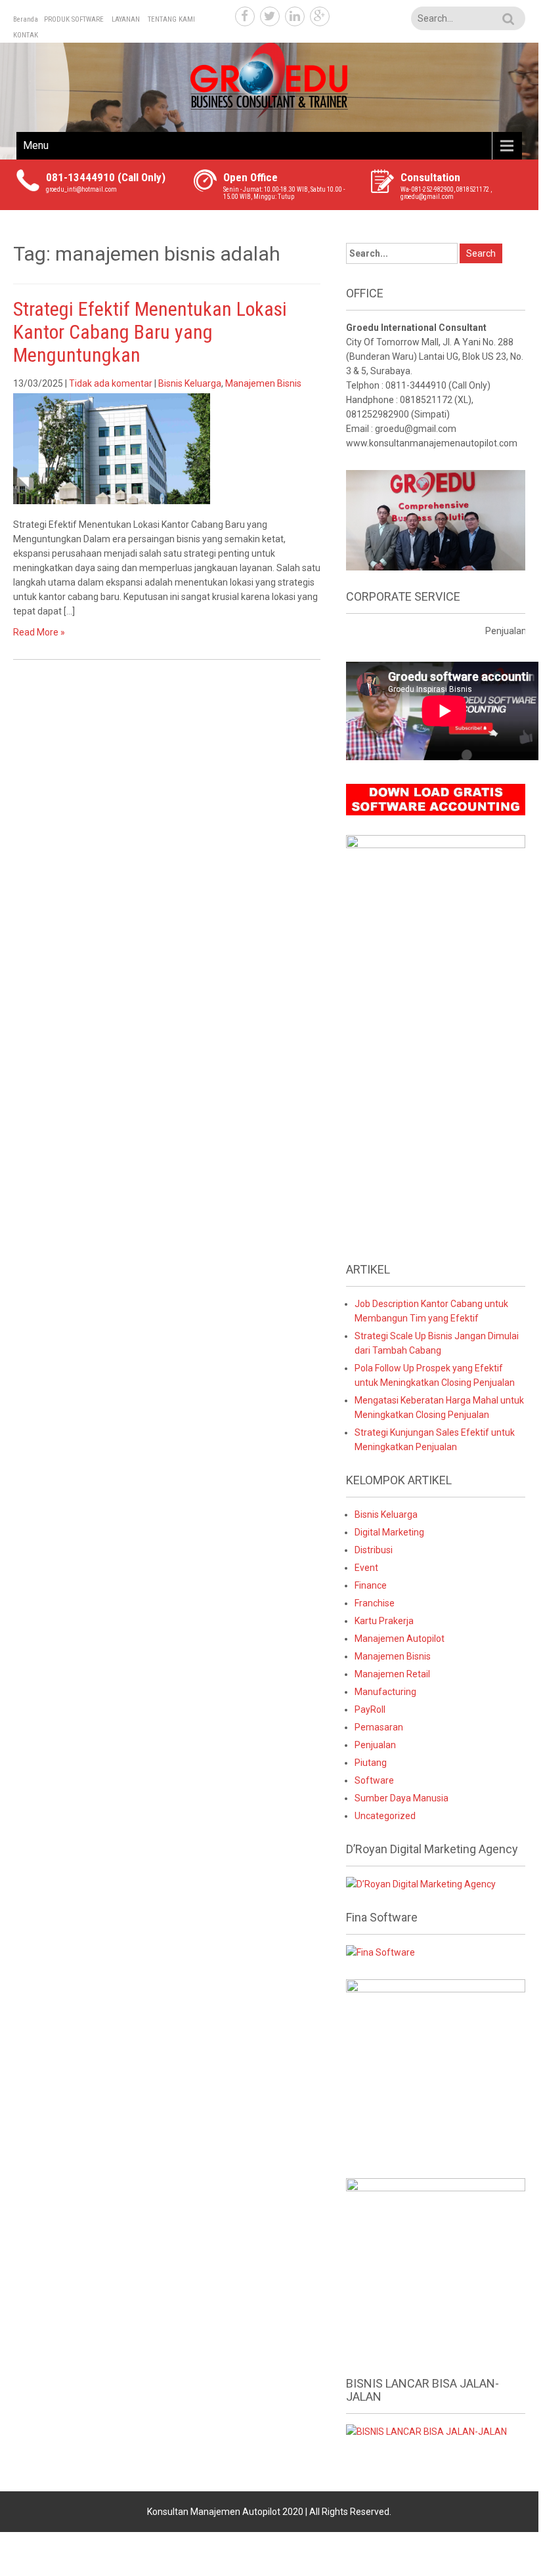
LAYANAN (126, 19)
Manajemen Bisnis (263, 383)
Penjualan (375, 1745)
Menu (36, 145)
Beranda (26, 19)
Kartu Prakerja (384, 1621)
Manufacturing (385, 1692)
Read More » (39, 632)
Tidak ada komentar (111, 383)
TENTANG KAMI (171, 19)
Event (366, 1568)
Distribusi (374, 1550)
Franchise (375, 1603)
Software (374, 1780)
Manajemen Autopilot (400, 1639)
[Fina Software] (380, 1952)
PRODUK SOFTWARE (74, 19)
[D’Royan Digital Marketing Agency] (421, 1883)
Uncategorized (385, 1816)
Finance (371, 1585)
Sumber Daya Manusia (402, 1798)
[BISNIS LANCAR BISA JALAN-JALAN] (426, 2431)
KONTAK (26, 35)
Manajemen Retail (392, 1674)
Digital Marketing (389, 1532)
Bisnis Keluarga (190, 383)
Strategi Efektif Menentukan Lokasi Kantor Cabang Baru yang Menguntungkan (150, 332)
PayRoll (370, 1709)
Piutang (371, 1763)
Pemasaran (379, 1727)
